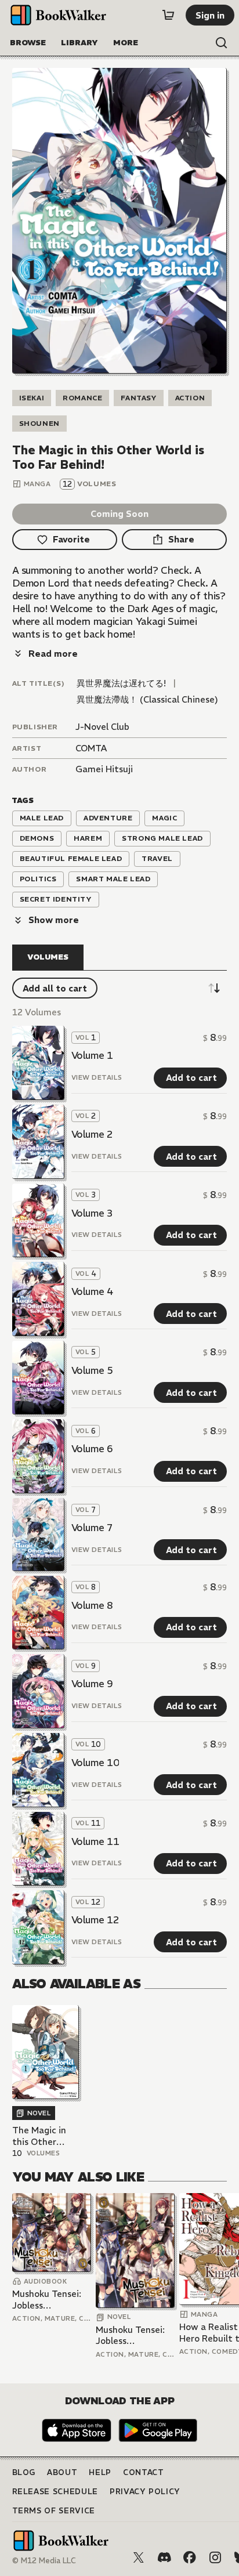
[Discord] (164, 2557)
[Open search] (222, 43)
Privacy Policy (145, 2492)
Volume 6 (92, 1449)
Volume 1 (92, 1055)
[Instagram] (215, 2557)
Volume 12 (95, 1920)
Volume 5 (92, 1370)
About (62, 2472)
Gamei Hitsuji (104, 769)
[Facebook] (190, 2557)
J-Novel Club (102, 727)
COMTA (91, 748)
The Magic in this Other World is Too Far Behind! (39, 2136)
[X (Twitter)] (139, 2557)
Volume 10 (95, 1763)
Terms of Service (54, 2511)
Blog (24, 2472)
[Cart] (168, 15)
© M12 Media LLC (44, 2561)
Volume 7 (92, 1528)
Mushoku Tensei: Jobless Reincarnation (47, 2300)
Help (100, 2472)
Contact (144, 2472)
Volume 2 (92, 1134)
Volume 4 (92, 1291)
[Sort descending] (214, 988)
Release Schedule (55, 2492)
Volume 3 (92, 1213)
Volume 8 (92, 1605)
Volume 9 (92, 1684)
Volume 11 (95, 1841)
